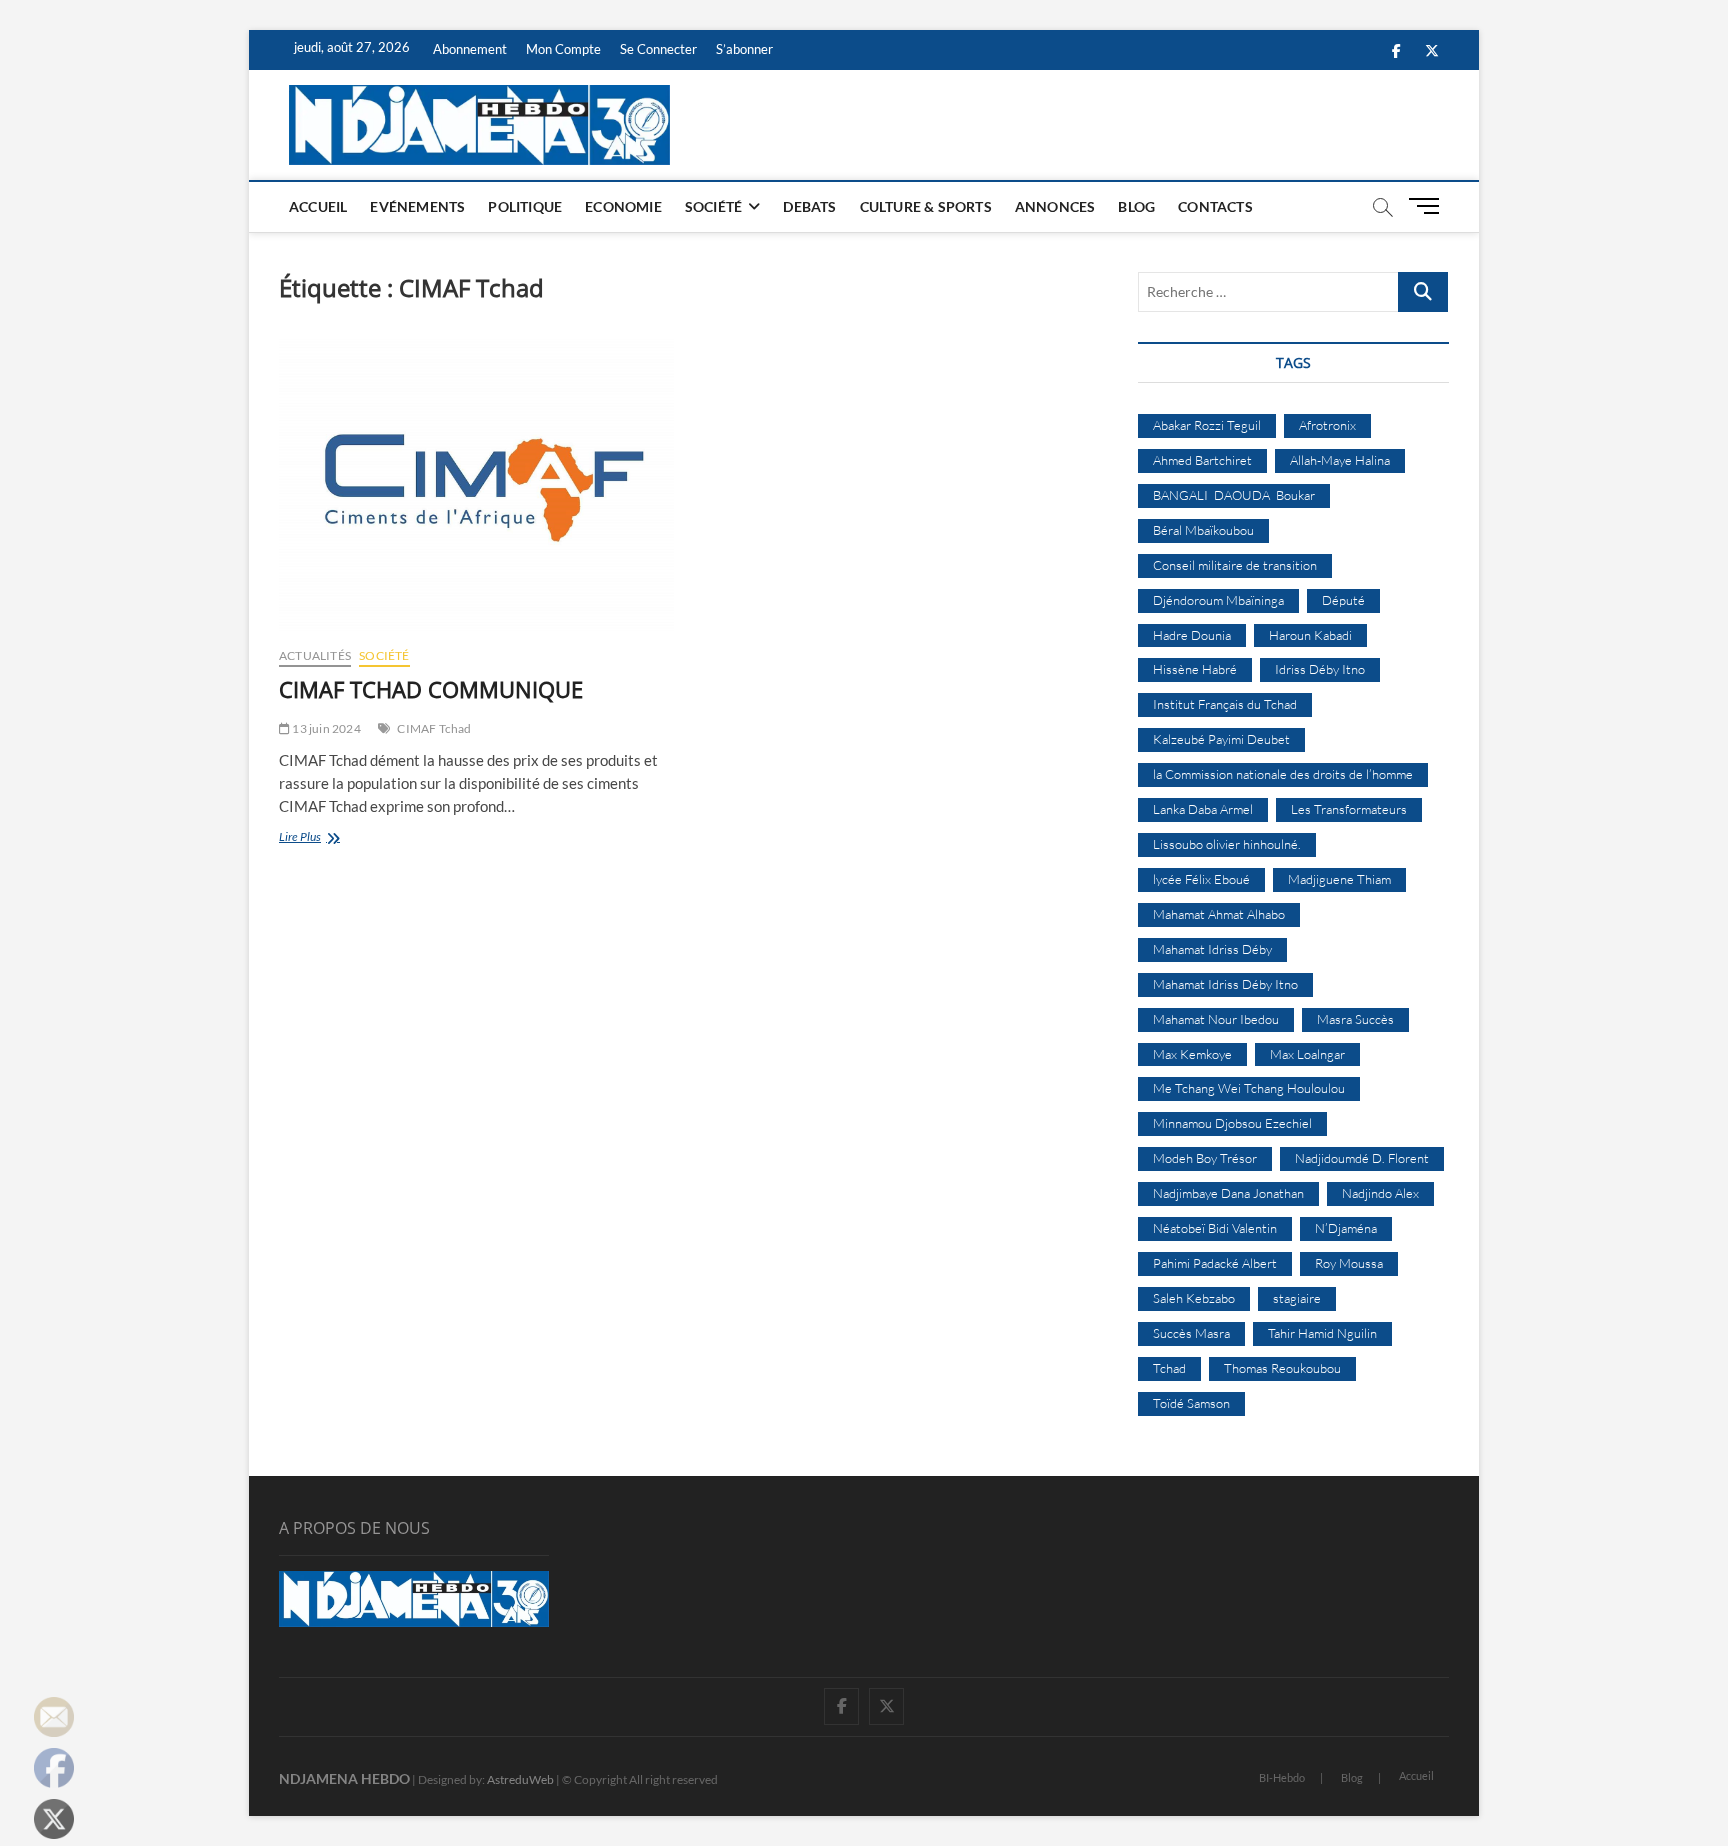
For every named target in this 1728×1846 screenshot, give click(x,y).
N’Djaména (1346, 1228)
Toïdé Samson (1191, 1403)
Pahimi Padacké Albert (1215, 1263)
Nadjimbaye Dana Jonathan (1228, 1193)
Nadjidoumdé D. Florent (1362, 1158)
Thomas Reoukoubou (1282, 1368)
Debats (809, 206)
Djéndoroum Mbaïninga (1218, 600)
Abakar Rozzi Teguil (1207, 425)
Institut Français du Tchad (1225, 704)
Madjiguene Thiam (1339, 879)
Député (1343, 600)
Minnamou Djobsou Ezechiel (1232, 1123)
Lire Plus (338, 838)
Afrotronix (1327, 425)
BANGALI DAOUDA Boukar (1234, 495)
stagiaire (1297, 1298)
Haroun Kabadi (1310, 635)
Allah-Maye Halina (1340, 460)
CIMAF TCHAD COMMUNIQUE (431, 689)
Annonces (1055, 206)
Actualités (315, 655)
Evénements (417, 206)
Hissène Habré (1195, 669)
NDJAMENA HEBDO (344, 1778)
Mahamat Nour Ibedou (1216, 1019)
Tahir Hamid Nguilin (1322, 1333)
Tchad (1169, 1368)
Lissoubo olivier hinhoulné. (1227, 844)
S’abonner (744, 49)
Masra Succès (1355, 1019)
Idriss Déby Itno (1320, 669)
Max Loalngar (1307, 1054)
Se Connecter (658, 49)
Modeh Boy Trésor (1205, 1158)
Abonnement (470, 49)
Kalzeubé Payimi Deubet (1221, 739)
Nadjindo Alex (1380, 1193)
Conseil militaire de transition (1235, 565)
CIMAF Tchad (434, 728)
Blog (1136, 206)
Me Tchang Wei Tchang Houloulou (1249, 1088)
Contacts (1215, 206)
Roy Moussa (1349, 1263)
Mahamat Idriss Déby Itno (1225, 984)
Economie (623, 206)
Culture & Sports (926, 206)
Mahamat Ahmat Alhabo (1219, 914)
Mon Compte (563, 49)
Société (713, 206)
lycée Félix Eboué (1201, 879)
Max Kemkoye (1192, 1054)
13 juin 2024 (325, 728)
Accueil (318, 206)
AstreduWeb (520, 1779)
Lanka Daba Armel (1203, 809)
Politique (525, 206)
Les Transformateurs (1349, 809)
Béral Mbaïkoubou (1203, 530)
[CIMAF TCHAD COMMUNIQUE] (476, 485)
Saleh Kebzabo (1194, 1298)
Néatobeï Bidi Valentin (1215, 1228)
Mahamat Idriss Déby (1212, 949)
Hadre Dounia (1192, 635)
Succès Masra (1191, 1333)
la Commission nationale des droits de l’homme (1283, 774)
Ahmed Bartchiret (1202, 460)
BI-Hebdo (1282, 1777)
